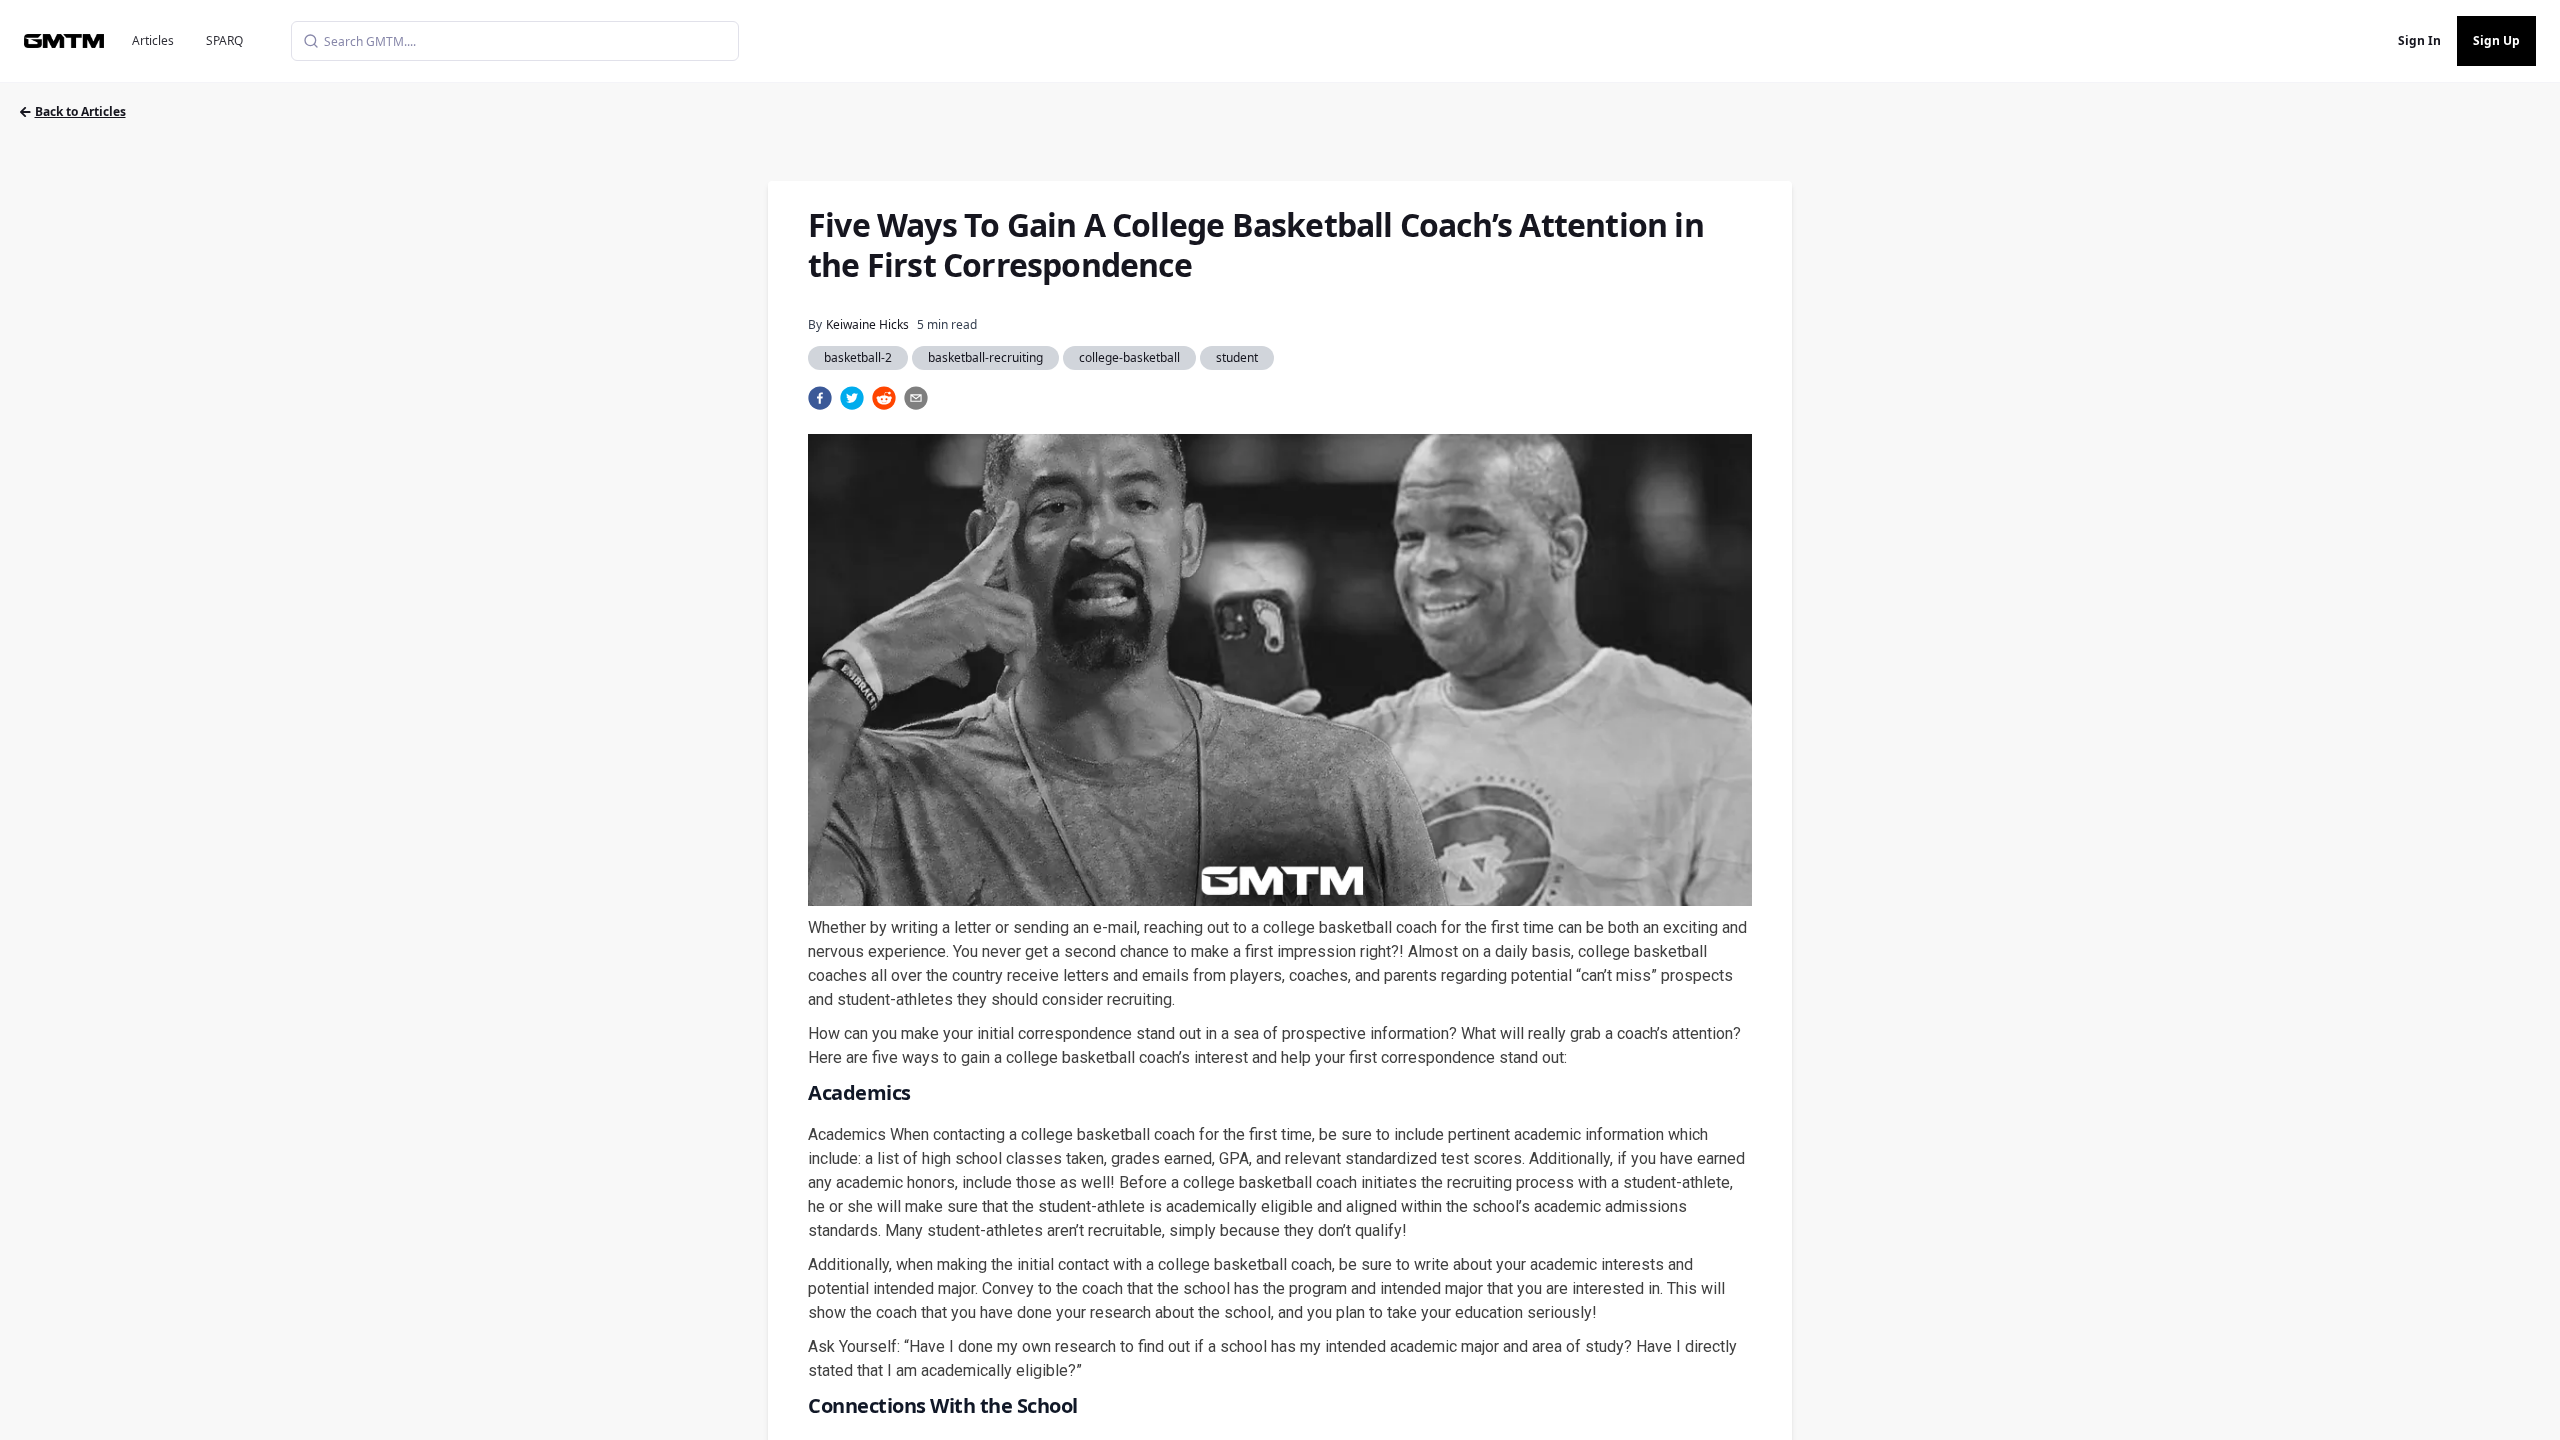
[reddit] (884, 398)
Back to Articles (80, 111)
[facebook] (820, 398)
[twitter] (852, 398)
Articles (153, 40)
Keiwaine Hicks (867, 324)
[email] (916, 398)
